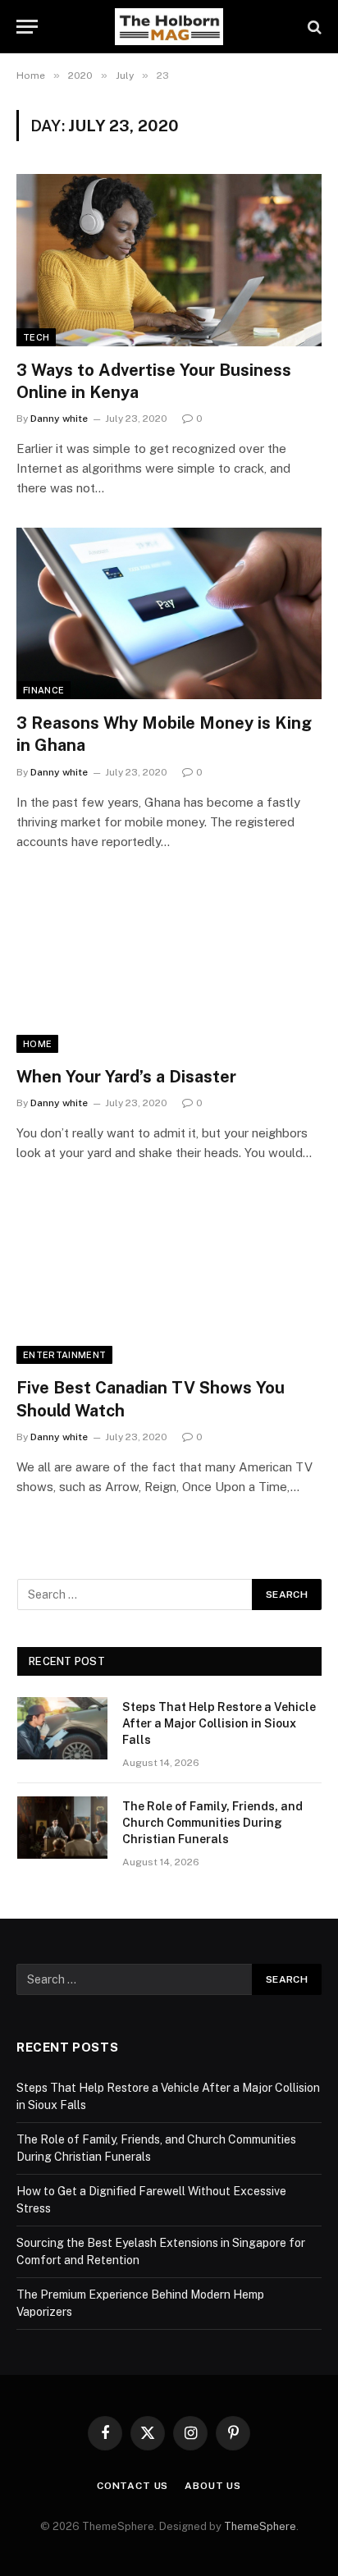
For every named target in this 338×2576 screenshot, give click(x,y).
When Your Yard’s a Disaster (126, 1077)
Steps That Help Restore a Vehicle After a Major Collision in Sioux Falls (219, 1723)
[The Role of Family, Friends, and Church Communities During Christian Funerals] (62, 1828)
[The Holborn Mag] (169, 27)
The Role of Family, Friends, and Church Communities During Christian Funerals (212, 1823)
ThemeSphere (260, 2526)
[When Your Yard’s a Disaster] (169, 967)
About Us (213, 2486)
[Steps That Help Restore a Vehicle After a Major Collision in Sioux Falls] (62, 1728)
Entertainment (64, 1355)
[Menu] (27, 27)
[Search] (313, 27)
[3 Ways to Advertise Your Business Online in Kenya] (169, 260)
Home (37, 1044)
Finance (43, 690)
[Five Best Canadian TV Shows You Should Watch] (169, 1278)
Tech (36, 337)
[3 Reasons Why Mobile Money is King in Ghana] (169, 613)
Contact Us (132, 2486)
